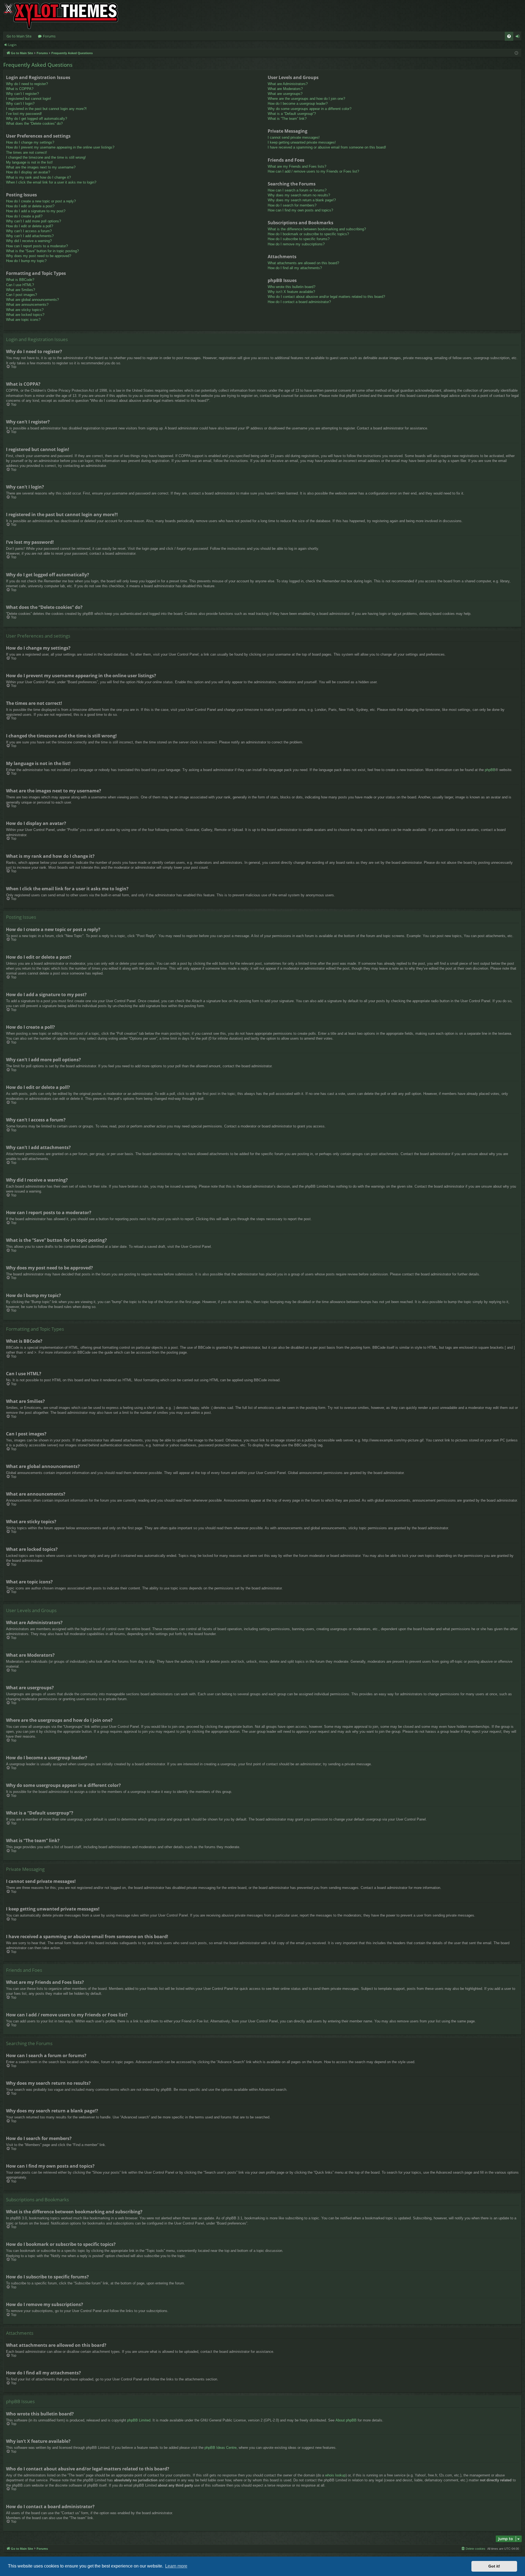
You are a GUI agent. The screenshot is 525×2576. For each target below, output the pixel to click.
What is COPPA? (20, 89)
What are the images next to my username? (41, 167)
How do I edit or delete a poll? (30, 226)
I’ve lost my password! (24, 114)
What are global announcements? (32, 300)
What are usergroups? (285, 94)
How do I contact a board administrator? (299, 302)
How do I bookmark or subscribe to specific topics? (308, 234)
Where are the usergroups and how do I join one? (306, 99)
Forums (49, 36)
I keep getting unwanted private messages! (302, 142)
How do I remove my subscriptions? (296, 244)
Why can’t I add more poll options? (33, 221)
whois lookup (335, 2475)
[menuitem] (509, 36)
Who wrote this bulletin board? (291, 287)
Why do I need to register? (27, 84)
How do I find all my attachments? (295, 268)
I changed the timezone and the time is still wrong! (46, 157)
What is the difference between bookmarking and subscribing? (317, 229)
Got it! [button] (494, 2566)
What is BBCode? (20, 280)
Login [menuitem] (519, 37)
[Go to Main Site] (61, 16)
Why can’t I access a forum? (29, 231)
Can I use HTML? (20, 285)
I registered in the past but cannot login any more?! (46, 109)
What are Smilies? (21, 290)
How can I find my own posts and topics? (300, 210)
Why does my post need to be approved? (39, 256)
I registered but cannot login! (29, 99)
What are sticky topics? (25, 310)
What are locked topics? (25, 315)
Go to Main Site (19, 36)
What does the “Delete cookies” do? (34, 123)
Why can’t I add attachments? (30, 236)
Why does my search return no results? (299, 195)
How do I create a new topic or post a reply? (41, 201)
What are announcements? (27, 305)
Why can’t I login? (20, 104)
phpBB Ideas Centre (221, 2448)
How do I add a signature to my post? (36, 211)
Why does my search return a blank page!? (302, 200)
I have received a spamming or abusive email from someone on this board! (327, 147)
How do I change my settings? (30, 142)
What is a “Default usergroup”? (292, 114)
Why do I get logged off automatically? (37, 119)
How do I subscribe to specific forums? (299, 239)
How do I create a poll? (24, 216)
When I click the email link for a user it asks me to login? (51, 182)
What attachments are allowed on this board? (303, 263)
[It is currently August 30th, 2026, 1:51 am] (516, 53)
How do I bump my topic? (26, 261)
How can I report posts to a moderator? (37, 246)
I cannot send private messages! (294, 137)
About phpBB (346, 2420)
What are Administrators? (288, 84)
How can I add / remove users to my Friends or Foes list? (313, 171)
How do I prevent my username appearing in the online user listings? (60, 147)
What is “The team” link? (287, 119)
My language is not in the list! (29, 162)
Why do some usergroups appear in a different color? (310, 109)
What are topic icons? (23, 320)
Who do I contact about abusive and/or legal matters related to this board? (326, 297)
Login (12, 45)
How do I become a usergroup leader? (298, 104)
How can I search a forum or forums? (297, 190)
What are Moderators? (285, 89)
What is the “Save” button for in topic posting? (42, 251)
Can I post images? (21, 295)
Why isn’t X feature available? (291, 292)
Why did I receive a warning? (29, 241)
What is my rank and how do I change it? (38, 177)
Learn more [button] (176, 2566)
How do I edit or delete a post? (30, 206)
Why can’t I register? (22, 94)
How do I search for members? (292, 205)
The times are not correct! (27, 152)
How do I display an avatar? (28, 172)
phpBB (490, 770)
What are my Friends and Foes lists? (297, 166)
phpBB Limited (139, 2420)
